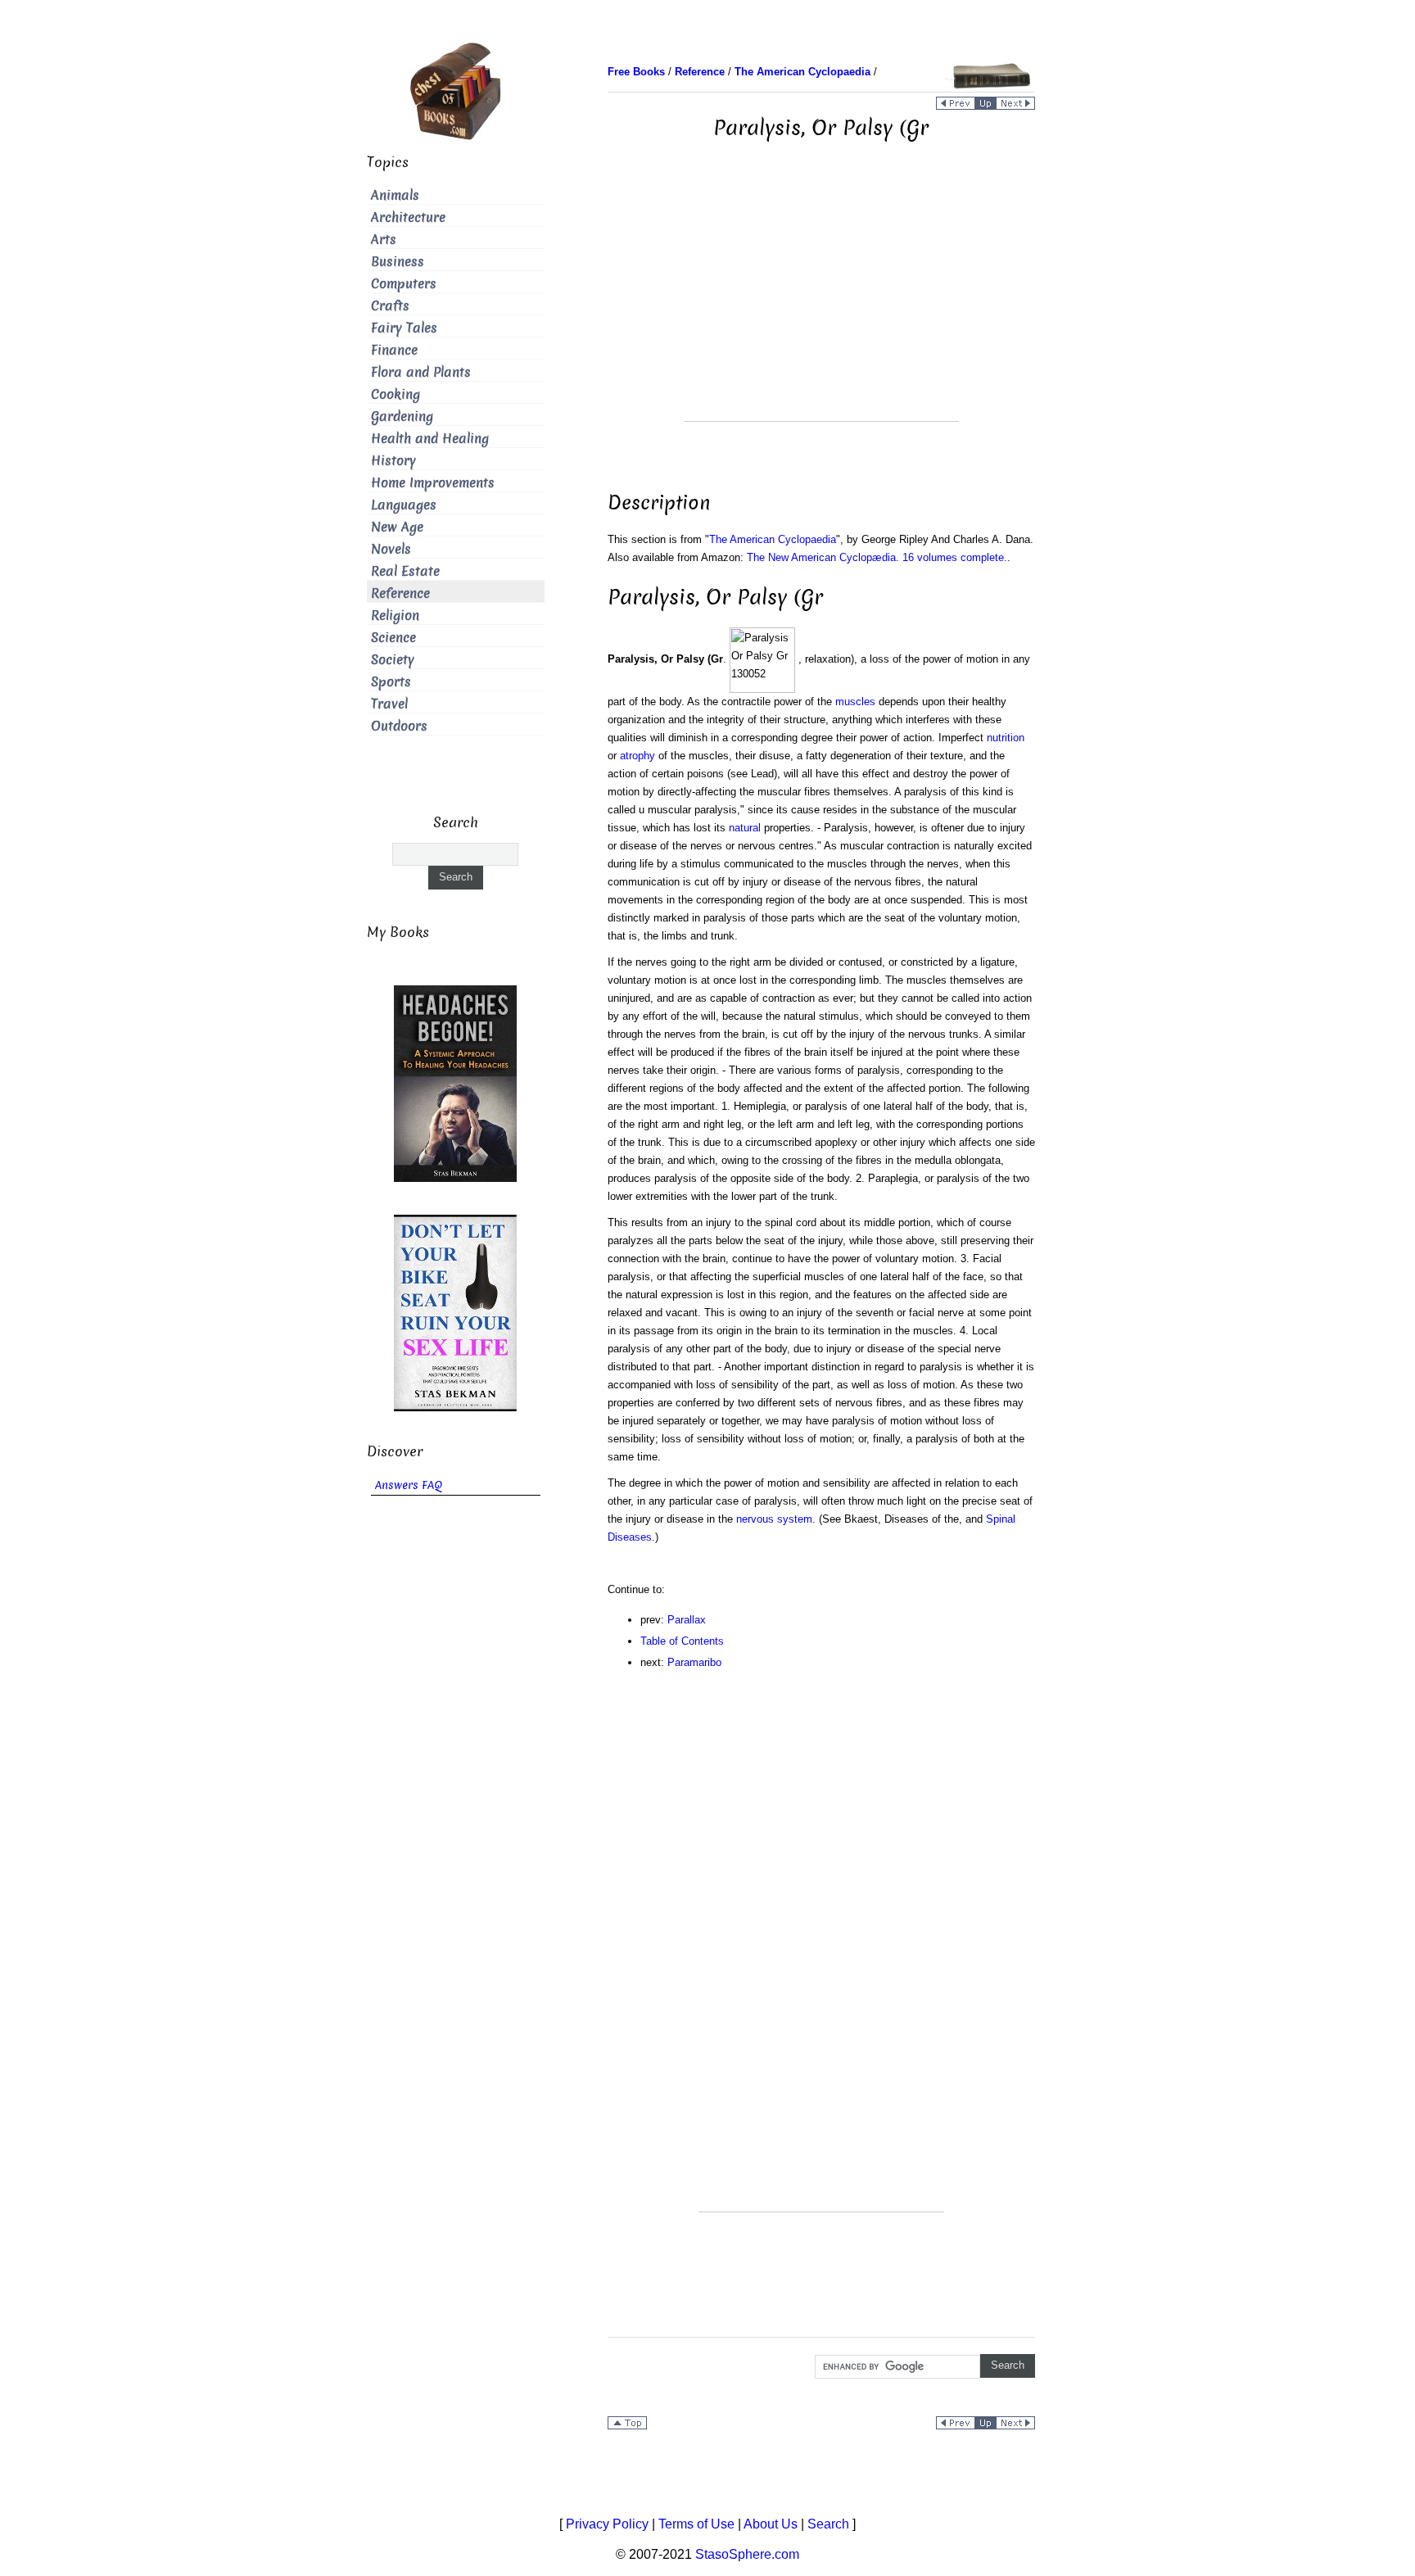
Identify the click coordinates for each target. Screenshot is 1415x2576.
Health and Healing (430, 439)
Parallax (687, 1620)
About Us (771, 2524)
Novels (391, 549)
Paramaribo (694, 1662)
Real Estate (405, 571)
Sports (391, 682)
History (393, 461)
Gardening (402, 417)
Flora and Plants (421, 372)
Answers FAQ (409, 1485)
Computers (404, 284)
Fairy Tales (404, 328)
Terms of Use (696, 2524)
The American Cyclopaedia (773, 539)
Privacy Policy (607, 2524)
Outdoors (399, 726)
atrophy (637, 756)
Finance (394, 350)
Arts (384, 240)
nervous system (774, 1519)
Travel (389, 704)
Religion (395, 616)
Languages (404, 505)
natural (745, 828)
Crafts (390, 306)
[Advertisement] (821, 306)
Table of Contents (682, 1641)
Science (393, 638)
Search (828, 2524)
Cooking (396, 394)
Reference (400, 593)
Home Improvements (433, 483)
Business (398, 262)
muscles (855, 702)
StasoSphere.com (747, 2554)
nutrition (1006, 738)
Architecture (408, 217)
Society (393, 660)
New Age (397, 527)
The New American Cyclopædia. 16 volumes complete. (877, 557)
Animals (395, 195)
